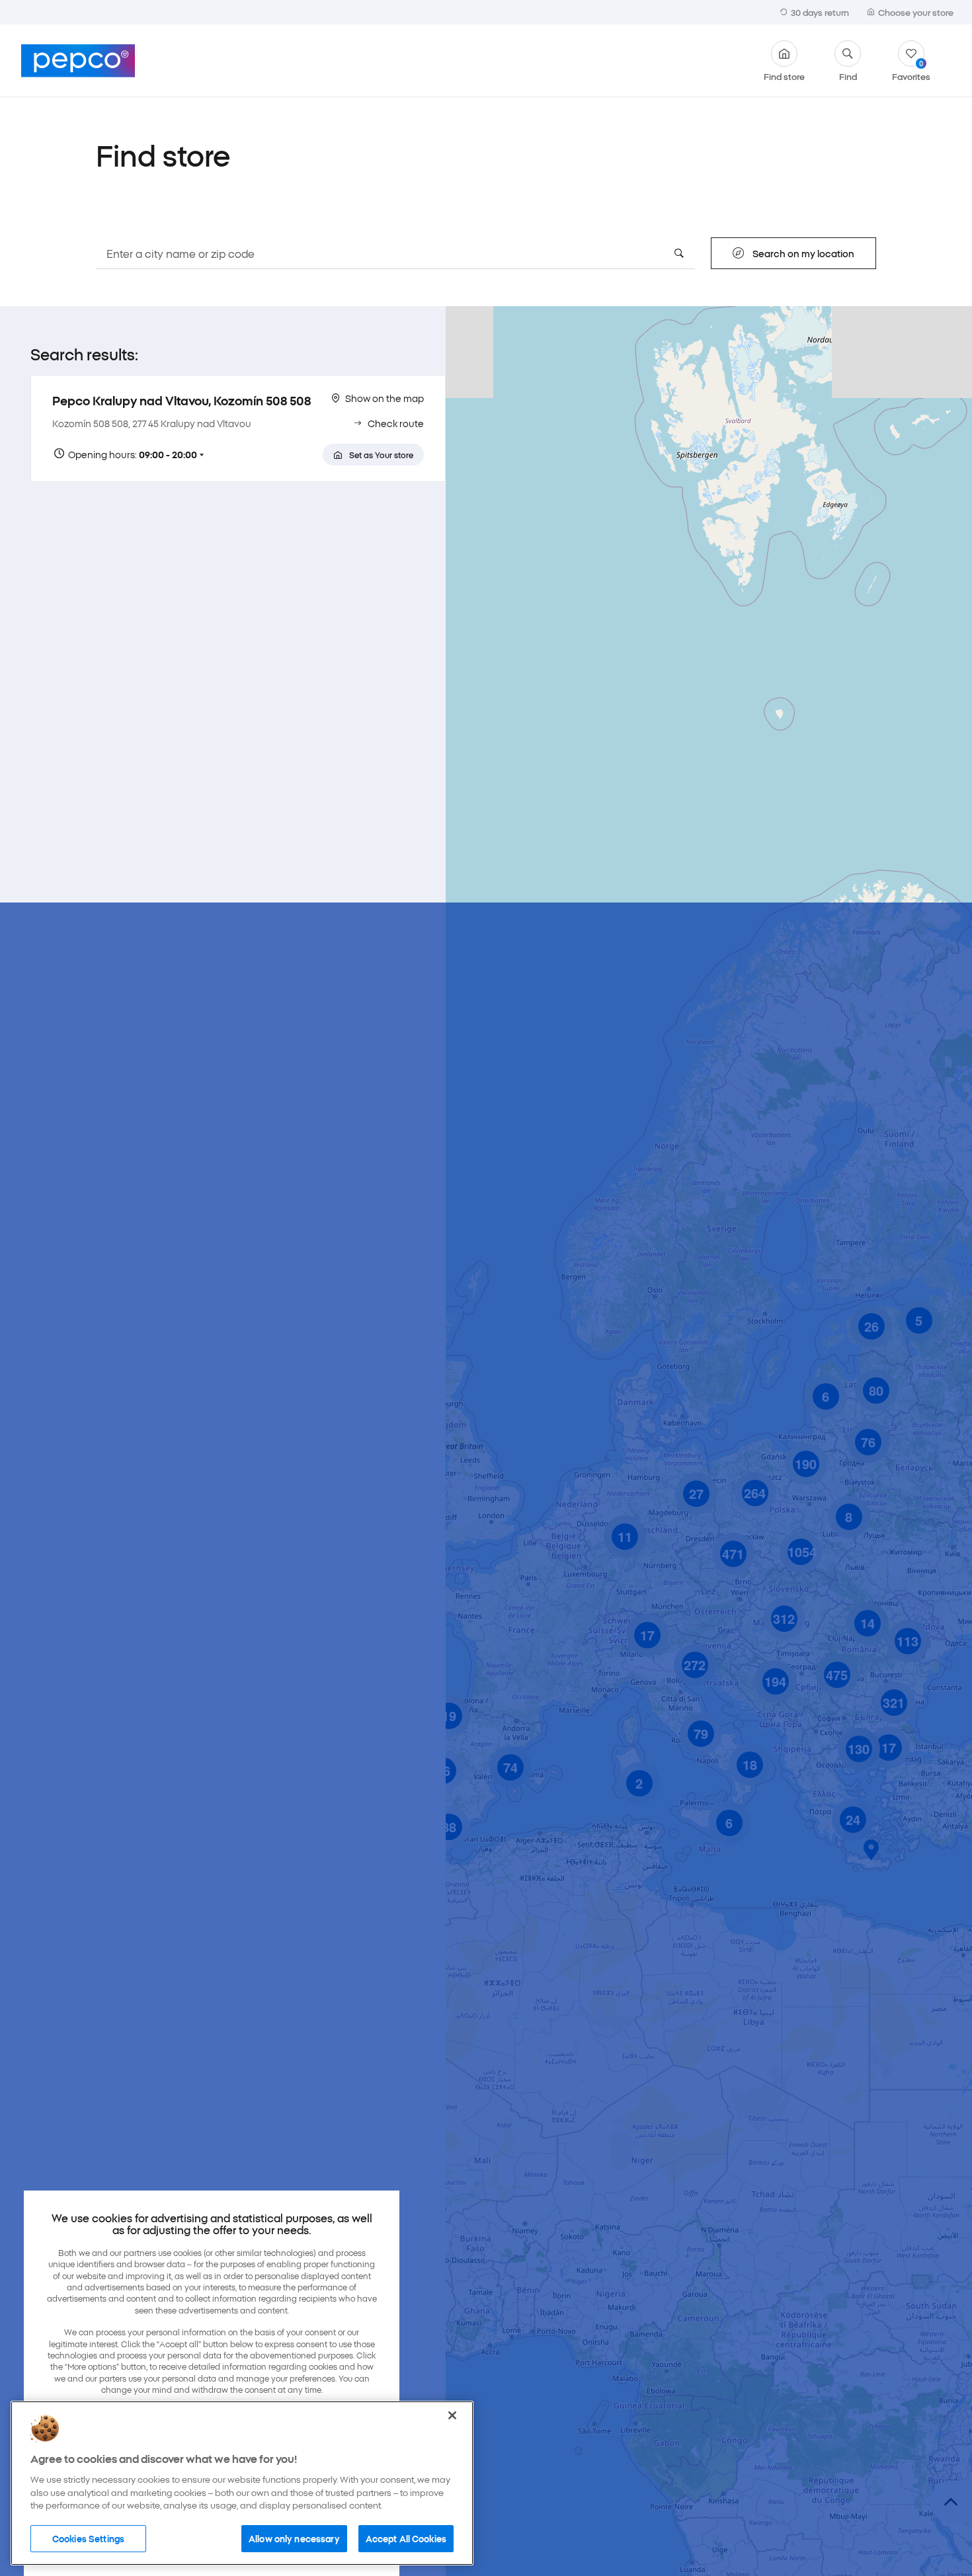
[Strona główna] (78, 61)
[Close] (452, 2415)
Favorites (911, 70)
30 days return (820, 12)
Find (848, 75)
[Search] (679, 253)
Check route (396, 423)
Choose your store (916, 12)
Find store (784, 75)
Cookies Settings (88, 2538)
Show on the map (385, 398)
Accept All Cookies (406, 2538)
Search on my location (803, 253)
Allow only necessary (294, 2538)
